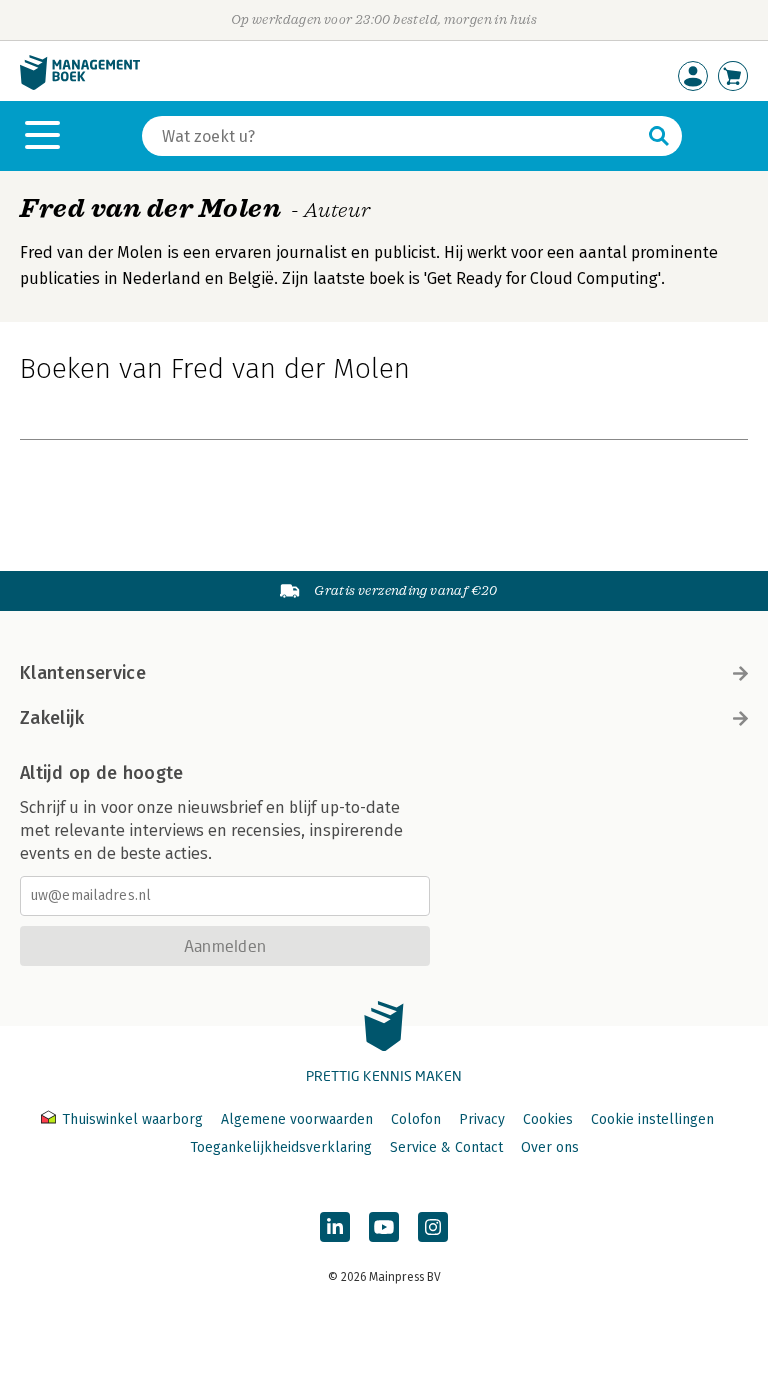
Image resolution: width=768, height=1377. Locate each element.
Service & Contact (446, 1147)
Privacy (482, 1119)
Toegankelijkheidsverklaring (281, 1147)
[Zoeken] (659, 136)
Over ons (550, 1147)
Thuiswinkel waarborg (132, 1119)
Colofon (416, 1119)
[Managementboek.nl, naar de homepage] (80, 85)
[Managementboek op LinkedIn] (335, 1227)
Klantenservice (83, 673)
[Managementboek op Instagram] (433, 1227)
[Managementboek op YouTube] (384, 1227)
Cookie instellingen (652, 1119)
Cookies (548, 1119)
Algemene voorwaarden (297, 1119)
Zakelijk (52, 718)
